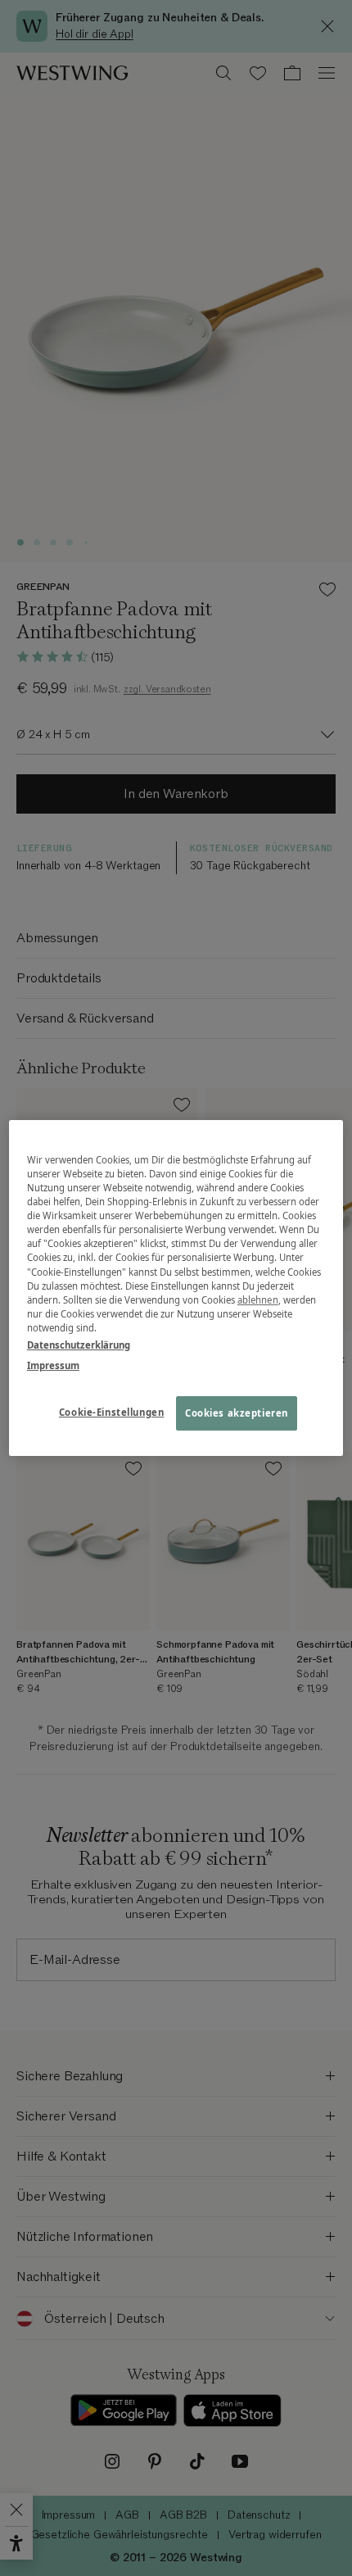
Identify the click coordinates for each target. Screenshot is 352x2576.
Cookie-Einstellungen (111, 1412)
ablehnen (258, 1300)
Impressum (53, 1365)
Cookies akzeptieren (237, 1413)
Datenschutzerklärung (79, 1345)
